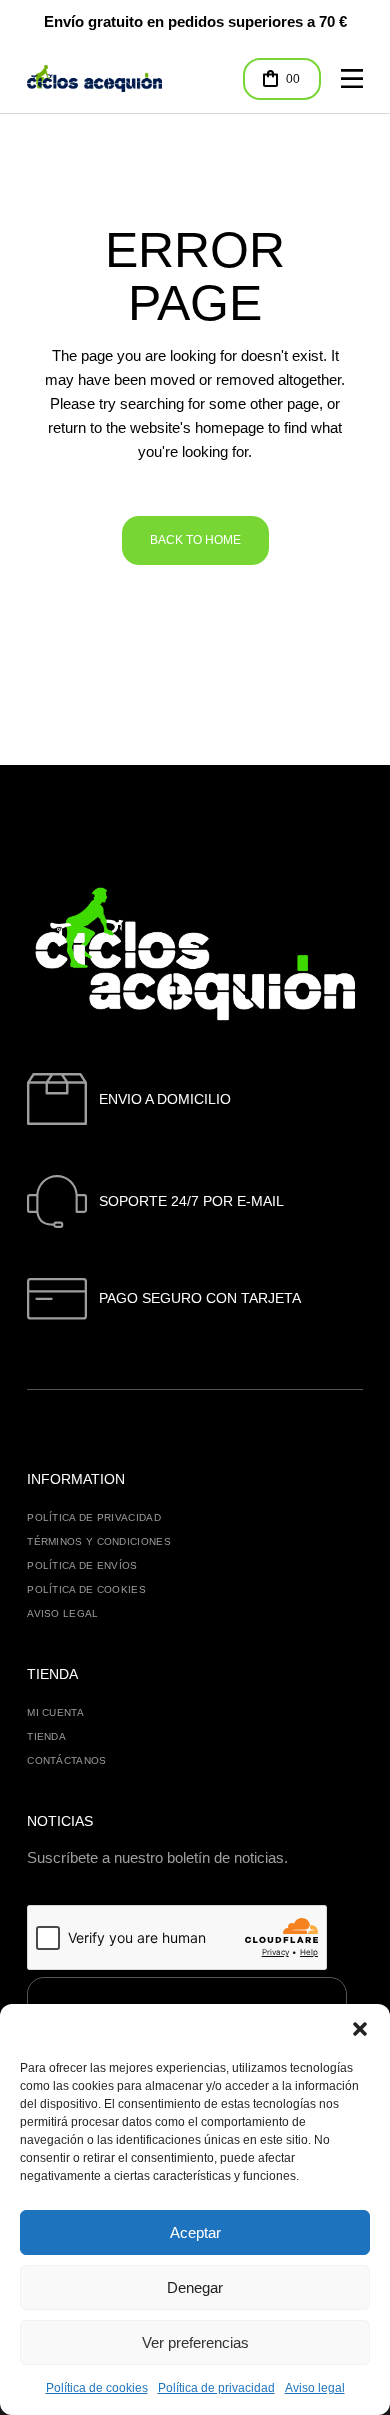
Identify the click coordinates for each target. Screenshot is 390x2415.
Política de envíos (82, 1565)
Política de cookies (97, 2388)
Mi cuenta (55, 1712)
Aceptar (195, 2232)
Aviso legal (315, 2388)
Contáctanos (66, 1760)
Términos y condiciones (99, 1541)
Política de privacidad (216, 2388)
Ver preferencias (195, 2342)
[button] (360, 2029)
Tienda (46, 1736)
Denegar (195, 2287)
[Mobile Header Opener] (352, 78)
